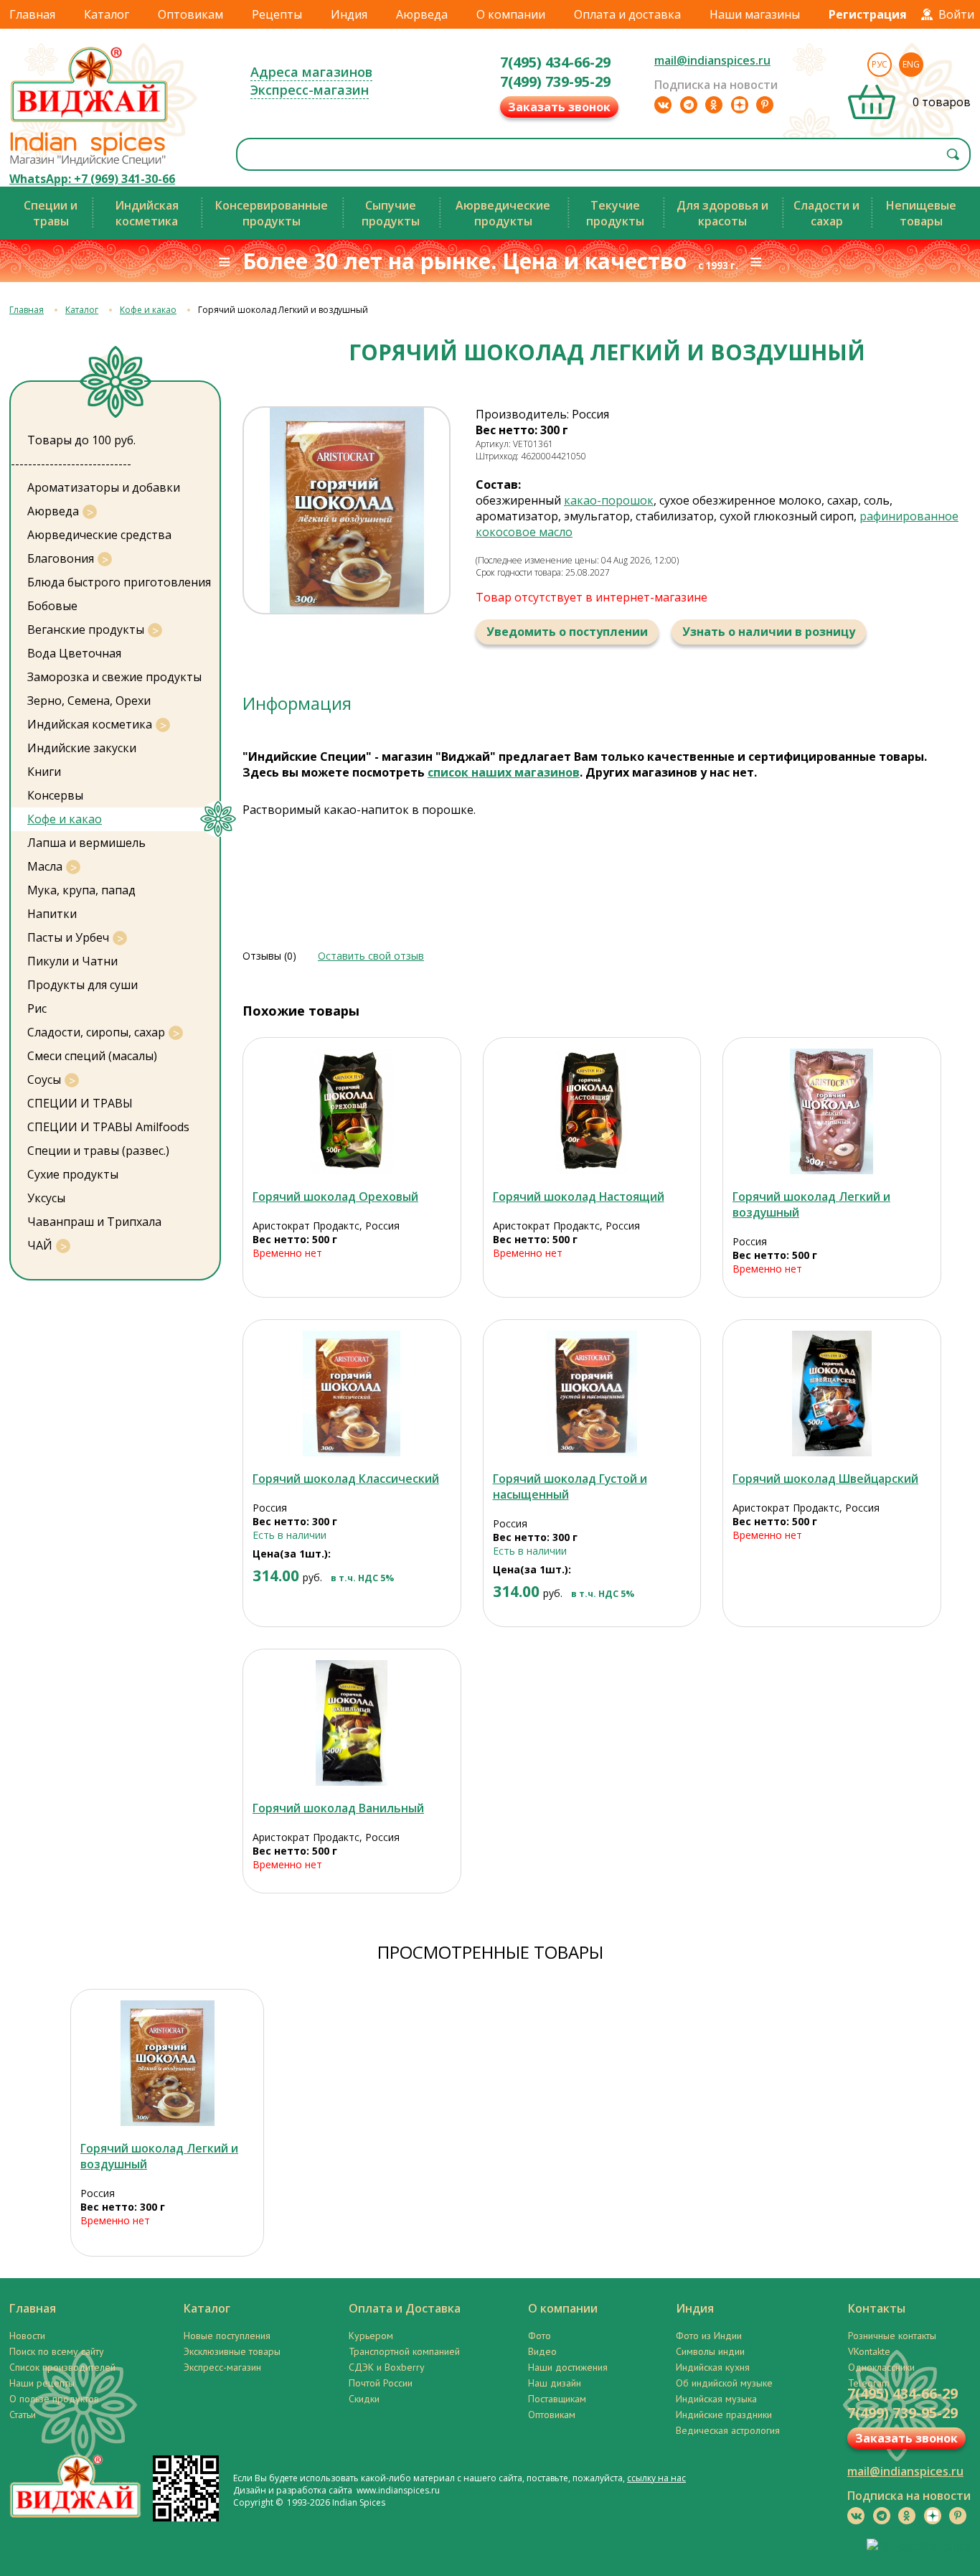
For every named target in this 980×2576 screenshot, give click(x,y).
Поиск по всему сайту (57, 2351)
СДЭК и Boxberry (387, 2367)
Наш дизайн (555, 2383)
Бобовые (52, 606)
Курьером (371, 2336)
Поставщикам (557, 2399)
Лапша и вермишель (86, 843)
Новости (27, 2336)
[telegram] (689, 105)
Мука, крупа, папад (81, 890)
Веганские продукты (86, 629)
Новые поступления (227, 2336)
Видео (542, 2351)
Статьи (23, 2415)
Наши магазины (755, 14)
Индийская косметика (90, 724)
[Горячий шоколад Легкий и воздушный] (832, 1111)
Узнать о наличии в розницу (769, 632)
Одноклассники (881, 2367)
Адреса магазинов (311, 72)
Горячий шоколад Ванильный (338, 1808)
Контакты (877, 2308)
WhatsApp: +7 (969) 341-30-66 (92, 179)
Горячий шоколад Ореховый (335, 1196)
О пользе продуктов (54, 2399)
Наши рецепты (42, 2383)
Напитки (52, 914)
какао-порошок (609, 500)
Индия (349, 14)
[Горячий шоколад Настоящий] (592, 1111)
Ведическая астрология (728, 2430)
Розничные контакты (892, 2336)
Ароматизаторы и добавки (104, 487)
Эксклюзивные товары (232, 2351)
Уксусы (46, 1198)
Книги (44, 772)
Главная (32, 14)
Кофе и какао (148, 310)
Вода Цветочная (74, 653)
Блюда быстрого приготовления (119, 582)
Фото (540, 2336)
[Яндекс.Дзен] (740, 105)
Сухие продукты (73, 1174)
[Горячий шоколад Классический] (352, 1394)
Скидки (364, 2399)
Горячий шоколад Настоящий (579, 1196)
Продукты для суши (83, 985)
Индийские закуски (82, 748)
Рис (37, 1008)
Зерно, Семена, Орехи (89, 701)
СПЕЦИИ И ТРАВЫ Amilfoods (108, 1127)
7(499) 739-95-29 (555, 81)
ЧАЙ (40, 1245)
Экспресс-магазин (310, 90)
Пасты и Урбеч (68, 937)
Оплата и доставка (627, 14)
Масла (45, 866)
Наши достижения (568, 2367)
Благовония (61, 558)
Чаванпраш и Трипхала (94, 1222)
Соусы (44, 1079)
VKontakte (869, 2351)
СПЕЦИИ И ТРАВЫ (80, 1103)
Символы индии (710, 2351)
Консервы (55, 795)
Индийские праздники (724, 2415)
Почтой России (381, 2383)
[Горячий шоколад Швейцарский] (832, 1394)
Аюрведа (422, 14)
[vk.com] (663, 105)
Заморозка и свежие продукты (114, 677)
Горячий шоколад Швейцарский (825, 1479)
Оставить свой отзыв (371, 956)
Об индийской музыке (724, 2383)
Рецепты (277, 14)
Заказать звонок (559, 107)
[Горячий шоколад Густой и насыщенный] (592, 1394)
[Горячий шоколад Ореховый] (352, 1111)
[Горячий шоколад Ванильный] (352, 1723)
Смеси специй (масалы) (92, 1056)
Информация (297, 703)
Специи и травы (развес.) (98, 1151)
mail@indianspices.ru (712, 60)
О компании (511, 14)
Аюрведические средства (99, 535)
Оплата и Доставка (405, 2308)
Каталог (107, 14)
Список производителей (62, 2367)
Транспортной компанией (404, 2351)
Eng (911, 64)
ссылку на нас (656, 2478)
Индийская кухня (713, 2367)
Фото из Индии (709, 2336)
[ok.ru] (714, 105)
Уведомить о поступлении (567, 632)
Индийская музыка (716, 2399)
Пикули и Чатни (72, 961)
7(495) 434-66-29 (555, 62)
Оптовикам (190, 14)
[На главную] (90, 121)
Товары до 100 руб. (81, 440)
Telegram (869, 2383)
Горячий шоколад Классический (346, 1479)
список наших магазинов (504, 772)
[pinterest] (765, 105)
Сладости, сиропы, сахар (96, 1032)
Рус (880, 64)
